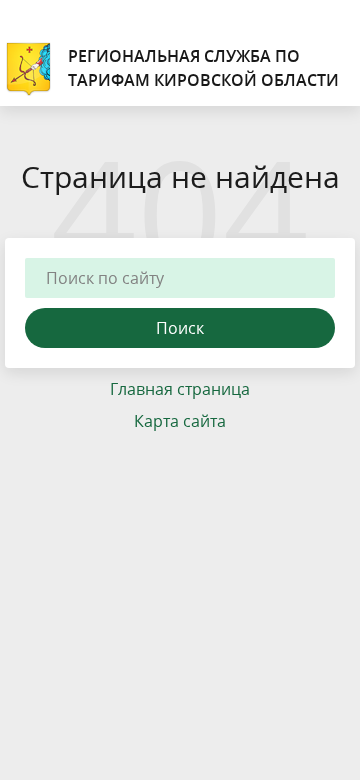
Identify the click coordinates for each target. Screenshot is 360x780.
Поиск (180, 328)
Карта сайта (180, 421)
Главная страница (180, 389)
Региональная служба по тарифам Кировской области (203, 68)
